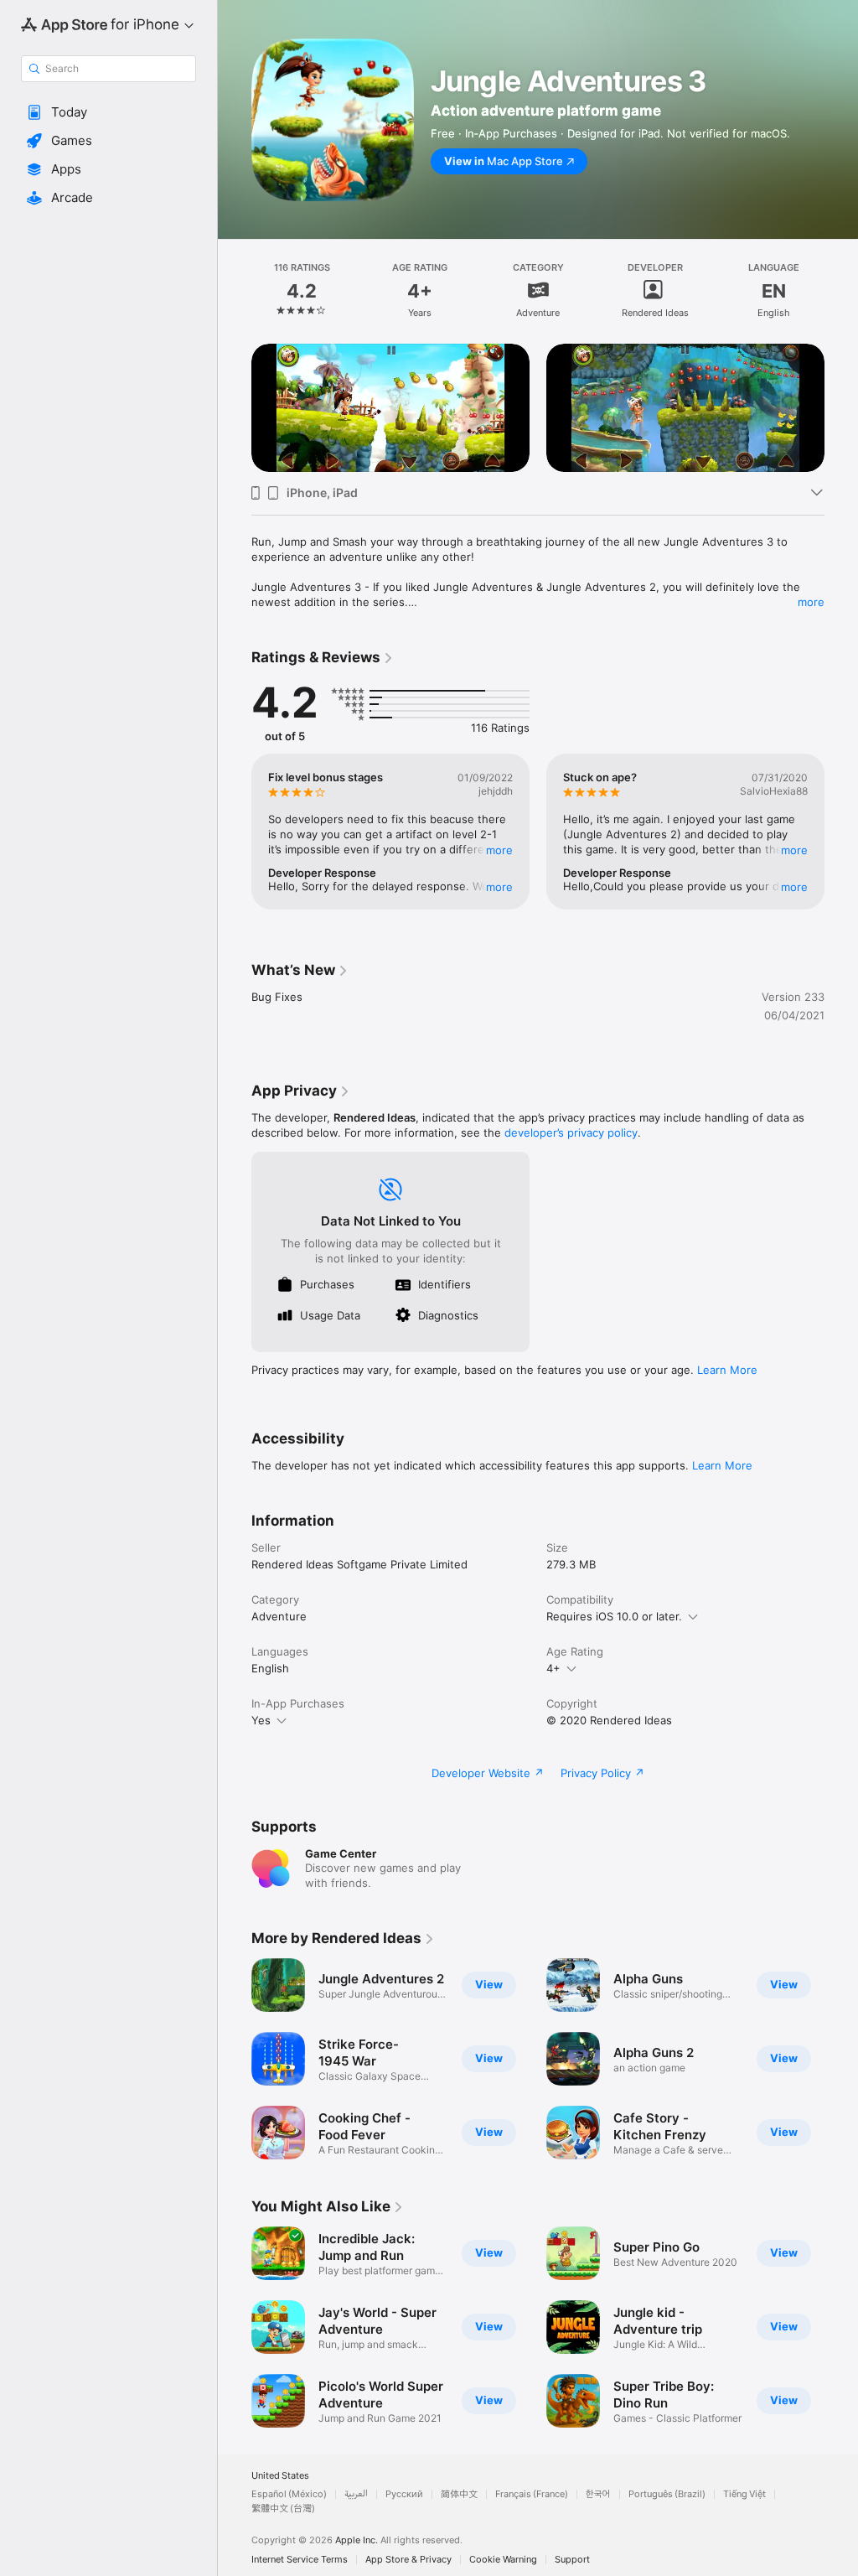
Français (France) (532, 2494)
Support (572, 2560)
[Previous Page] (235, 290)
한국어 (598, 2494)
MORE (499, 850)
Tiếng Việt (744, 2494)
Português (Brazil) (667, 2494)
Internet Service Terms (300, 2560)
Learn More (727, 1370)
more (811, 602)
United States (280, 2476)
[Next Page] (841, 290)
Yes (261, 1720)
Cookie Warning (503, 2560)
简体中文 (459, 2494)
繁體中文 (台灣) (283, 2509)
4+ (553, 1668)
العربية (356, 2494)
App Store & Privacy (408, 2560)
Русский (404, 2494)
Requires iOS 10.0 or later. (614, 1616)
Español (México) (289, 2494)
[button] (109, 112)
